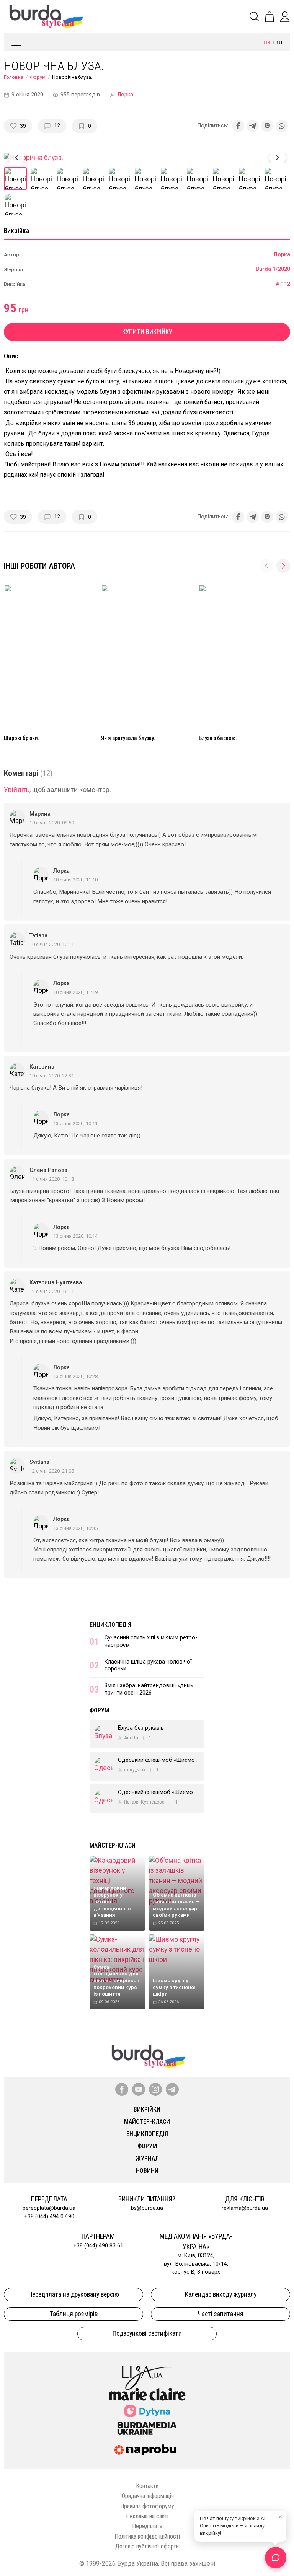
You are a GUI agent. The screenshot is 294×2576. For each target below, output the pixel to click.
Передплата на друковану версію (74, 2294)
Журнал (147, 2158)
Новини (147, 2171)
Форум (38, 77)
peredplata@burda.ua (49, 2208)
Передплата (147, 2526)
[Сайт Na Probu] (147, 2450)
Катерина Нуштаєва (56, 1283)
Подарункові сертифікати (147, 2333)
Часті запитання (221, 2314)
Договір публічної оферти (147, 2546)
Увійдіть (17, 790)
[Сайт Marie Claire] (147, 2394)
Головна (14, 77)
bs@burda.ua (147, 2208)
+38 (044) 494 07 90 (49, 2217)
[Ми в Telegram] (172, 2089)
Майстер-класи (113, 1845)
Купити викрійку (147, 332)
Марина (40, 814)
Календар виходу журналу (221, 2294)
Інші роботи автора (39, 566)
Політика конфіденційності (147, 2536)
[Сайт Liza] (147, 2372)
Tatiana (38, 936)
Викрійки (147, 2109)
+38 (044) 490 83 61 (98, 2246)
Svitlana (39, 1462)
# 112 (283, 284)
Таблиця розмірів (74, 2314)
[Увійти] (285, 17)
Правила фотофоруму (147, 2506)
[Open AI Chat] (276, 2558)
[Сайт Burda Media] (147, 2428)
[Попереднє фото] (16, 158)
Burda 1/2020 (273, 269)
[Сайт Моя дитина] (147, 2411)
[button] (283, 566)
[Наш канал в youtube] (139, 2089)
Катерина (42, 1067)
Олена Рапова (48, 1170)
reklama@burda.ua (245, 2208)
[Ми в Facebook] (122, 2089)
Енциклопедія (110, 1625)
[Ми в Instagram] (155, 2089)
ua (267, 42)
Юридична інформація (147, 2496)
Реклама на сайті (147, 2516)
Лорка (125, 95)
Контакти (147, 2486)
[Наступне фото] (278, 158)
